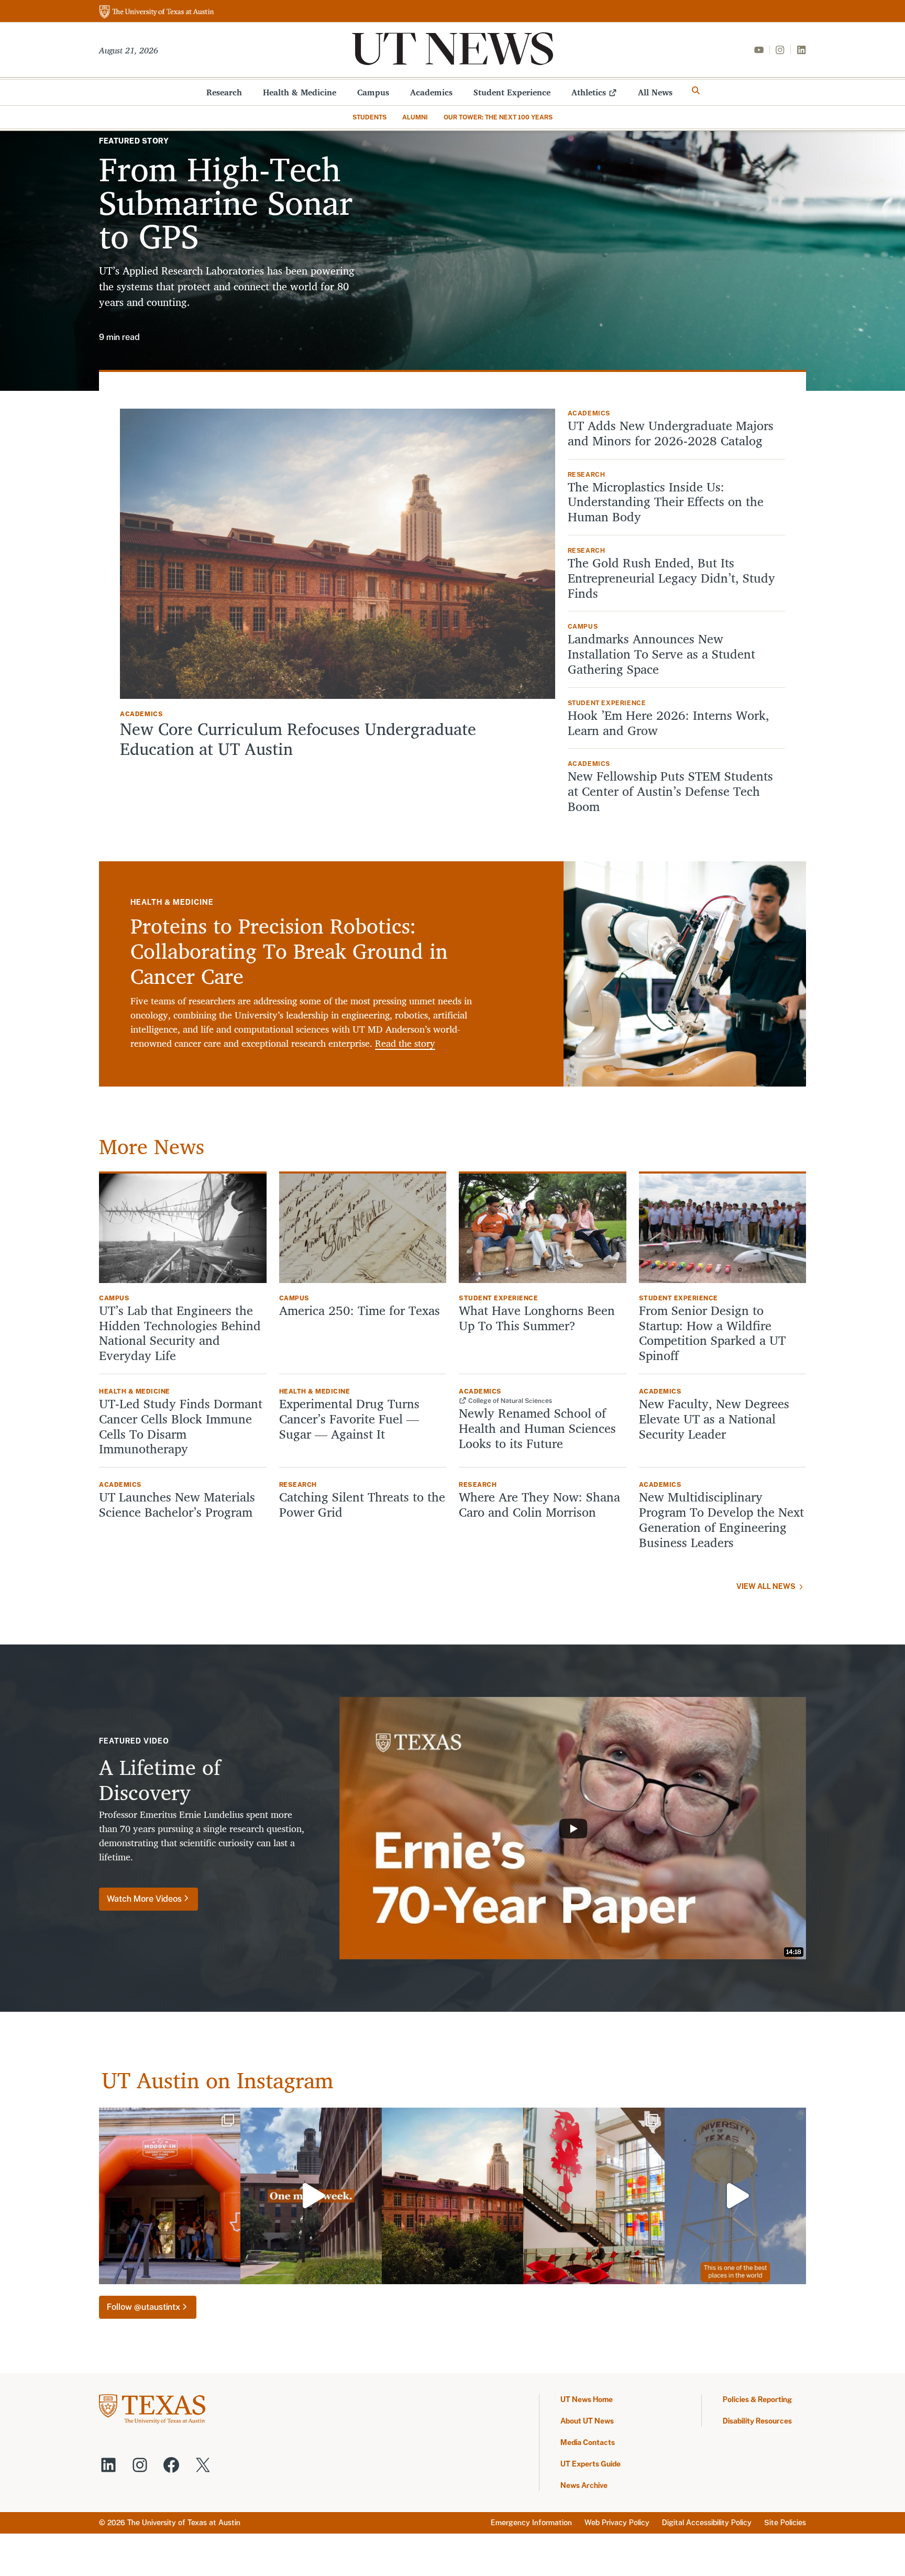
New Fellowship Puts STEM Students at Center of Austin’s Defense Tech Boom (670, 791)
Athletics (589, 92)
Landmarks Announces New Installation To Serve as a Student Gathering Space (661, 654)
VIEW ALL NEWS (766, 1586)
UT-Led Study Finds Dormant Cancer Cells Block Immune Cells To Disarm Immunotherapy (181, 1426)
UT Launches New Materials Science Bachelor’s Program (177, 1505)
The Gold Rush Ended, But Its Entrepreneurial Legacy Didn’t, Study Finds (671, 578)
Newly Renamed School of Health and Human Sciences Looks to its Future (537, 1428)
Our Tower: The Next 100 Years (498, 117)
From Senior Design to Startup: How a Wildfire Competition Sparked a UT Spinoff (712, 1333)
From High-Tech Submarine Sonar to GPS (226, 202)
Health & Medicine (300, 92)
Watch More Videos (144, 1899)
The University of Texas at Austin (184, 2523)
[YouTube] (759, 50)
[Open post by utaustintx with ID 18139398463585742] (594, 2196)
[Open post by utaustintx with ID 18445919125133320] (452, 2196)
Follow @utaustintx (144, 2307)
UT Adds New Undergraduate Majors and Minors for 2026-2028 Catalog (671, 433)
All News (655, 92)
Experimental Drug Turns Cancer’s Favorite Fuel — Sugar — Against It (349, 1419)
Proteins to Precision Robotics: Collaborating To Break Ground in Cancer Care (289, 951)
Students (369, 117)
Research (224, 92)
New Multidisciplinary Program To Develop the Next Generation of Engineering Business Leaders (721, 1520)
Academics (431, 92)
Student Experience (512, 92)
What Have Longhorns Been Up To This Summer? (537, 1318)
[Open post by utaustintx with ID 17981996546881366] (170, 2196)
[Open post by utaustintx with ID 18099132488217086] (311, 2196)
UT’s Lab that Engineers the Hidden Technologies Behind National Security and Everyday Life (180, 1333)
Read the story (405, 1043)
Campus (373, 92)
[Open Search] (696, 91)
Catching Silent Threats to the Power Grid (362, 1505)
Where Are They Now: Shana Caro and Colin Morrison (539, 1505)
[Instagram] (780, 50)
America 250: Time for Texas (361, 1311)
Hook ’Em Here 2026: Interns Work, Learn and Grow (669, 723)
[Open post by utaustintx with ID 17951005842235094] (735, 2196)
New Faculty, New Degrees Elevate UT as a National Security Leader (714, 1419)
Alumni (415, 117)
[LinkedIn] (801, 50)
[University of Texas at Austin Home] (157, 12)
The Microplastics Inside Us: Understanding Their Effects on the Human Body (666, 502)
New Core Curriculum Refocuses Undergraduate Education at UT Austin (298, 739)
